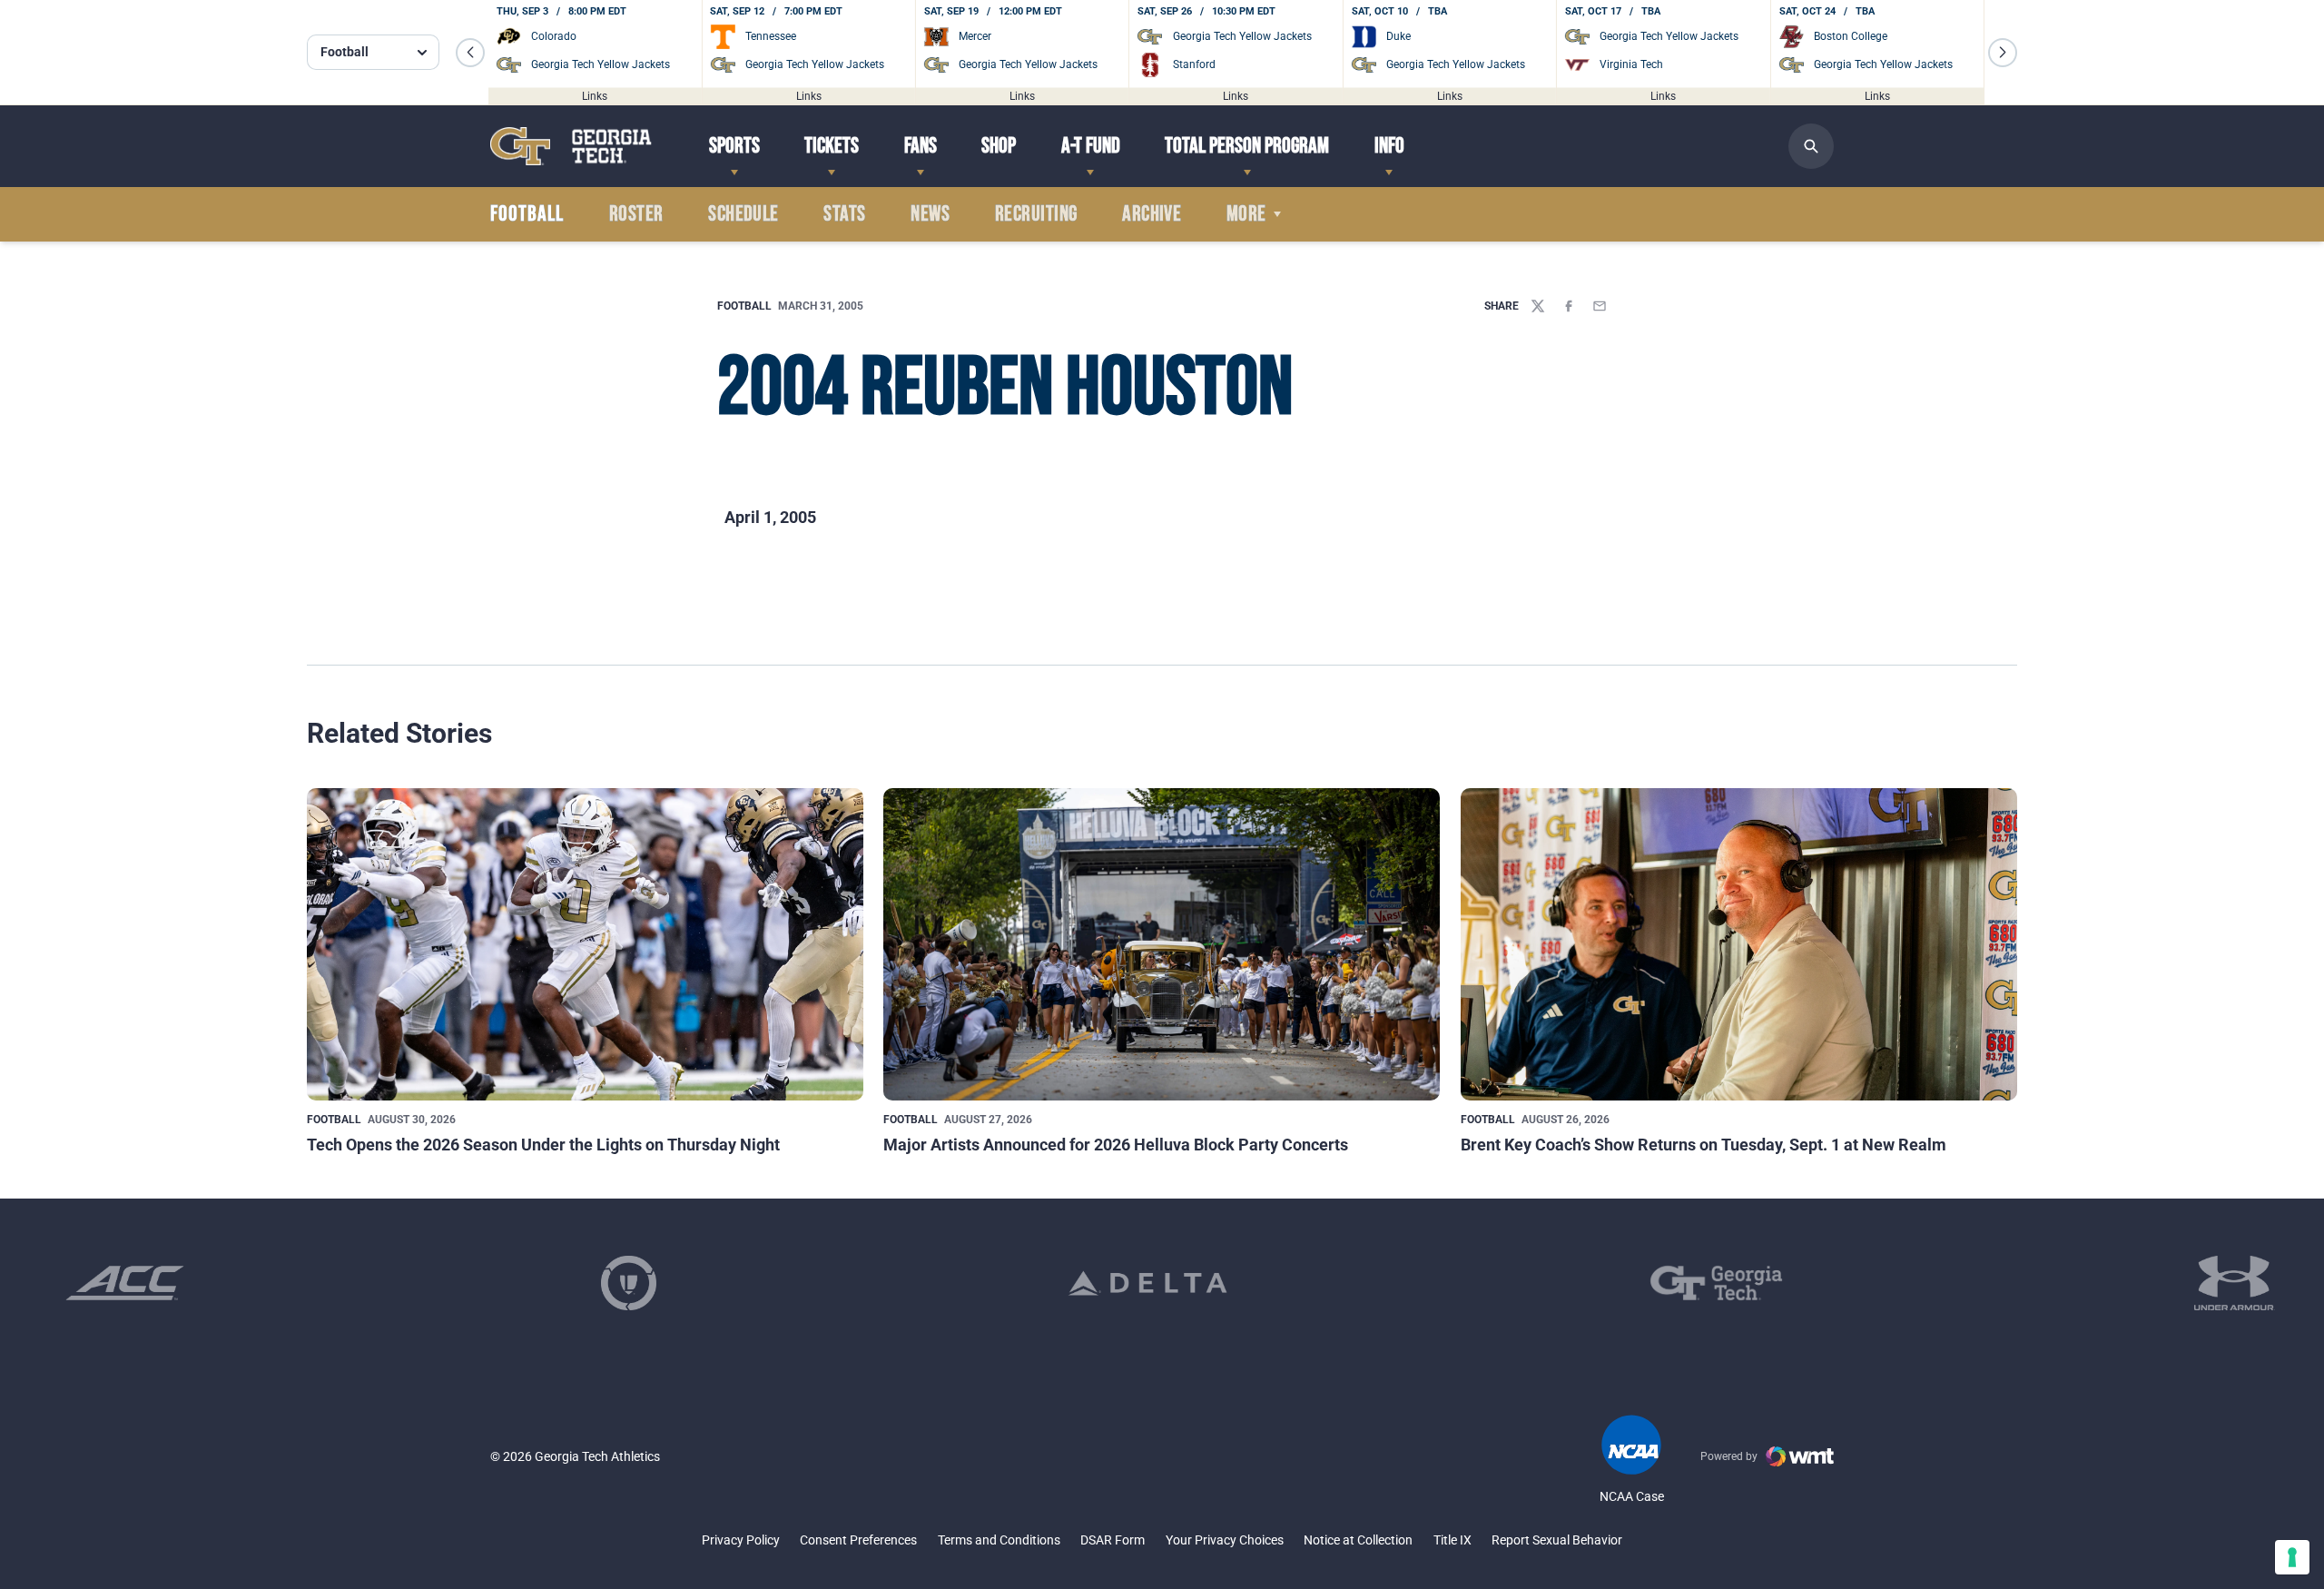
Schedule (743, 214)
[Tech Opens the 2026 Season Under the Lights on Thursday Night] (585, 945)
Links (595, 95)
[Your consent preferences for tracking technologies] (2292, 1557)
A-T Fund (1091, 146)
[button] (470, 53)
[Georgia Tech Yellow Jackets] (571, 146)
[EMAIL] (1600, 306)
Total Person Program (1247, 146)
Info (1389, 146)
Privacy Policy (741, 1540)
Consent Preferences (858, 1540)
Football (744, 306)
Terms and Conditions (999, 1540)
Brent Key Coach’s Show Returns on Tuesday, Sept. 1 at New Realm (1704, 1145)
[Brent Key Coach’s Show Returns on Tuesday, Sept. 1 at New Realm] (1739, 945)
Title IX (1452, 1540)
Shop (999, 146)
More (1246, 214)
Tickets (832, 146)
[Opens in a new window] (125, 1283)
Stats (844, 214)
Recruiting (1036, 214)
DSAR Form (1113, 1540)
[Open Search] (1811, 146)
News (930, 214)
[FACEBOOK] (1569, 306)
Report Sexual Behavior (1557, 1540)
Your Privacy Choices (1225, 1540)
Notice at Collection (1358, 1540)
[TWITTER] (1538, 306)
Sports (734, 146)
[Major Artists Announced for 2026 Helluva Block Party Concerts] (1162, 945)
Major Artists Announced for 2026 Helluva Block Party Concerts (1116, 1145)
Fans (921, 146)
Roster (636, 214)
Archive (1152, 214)
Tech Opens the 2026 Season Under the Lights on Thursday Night (543, 1145)
